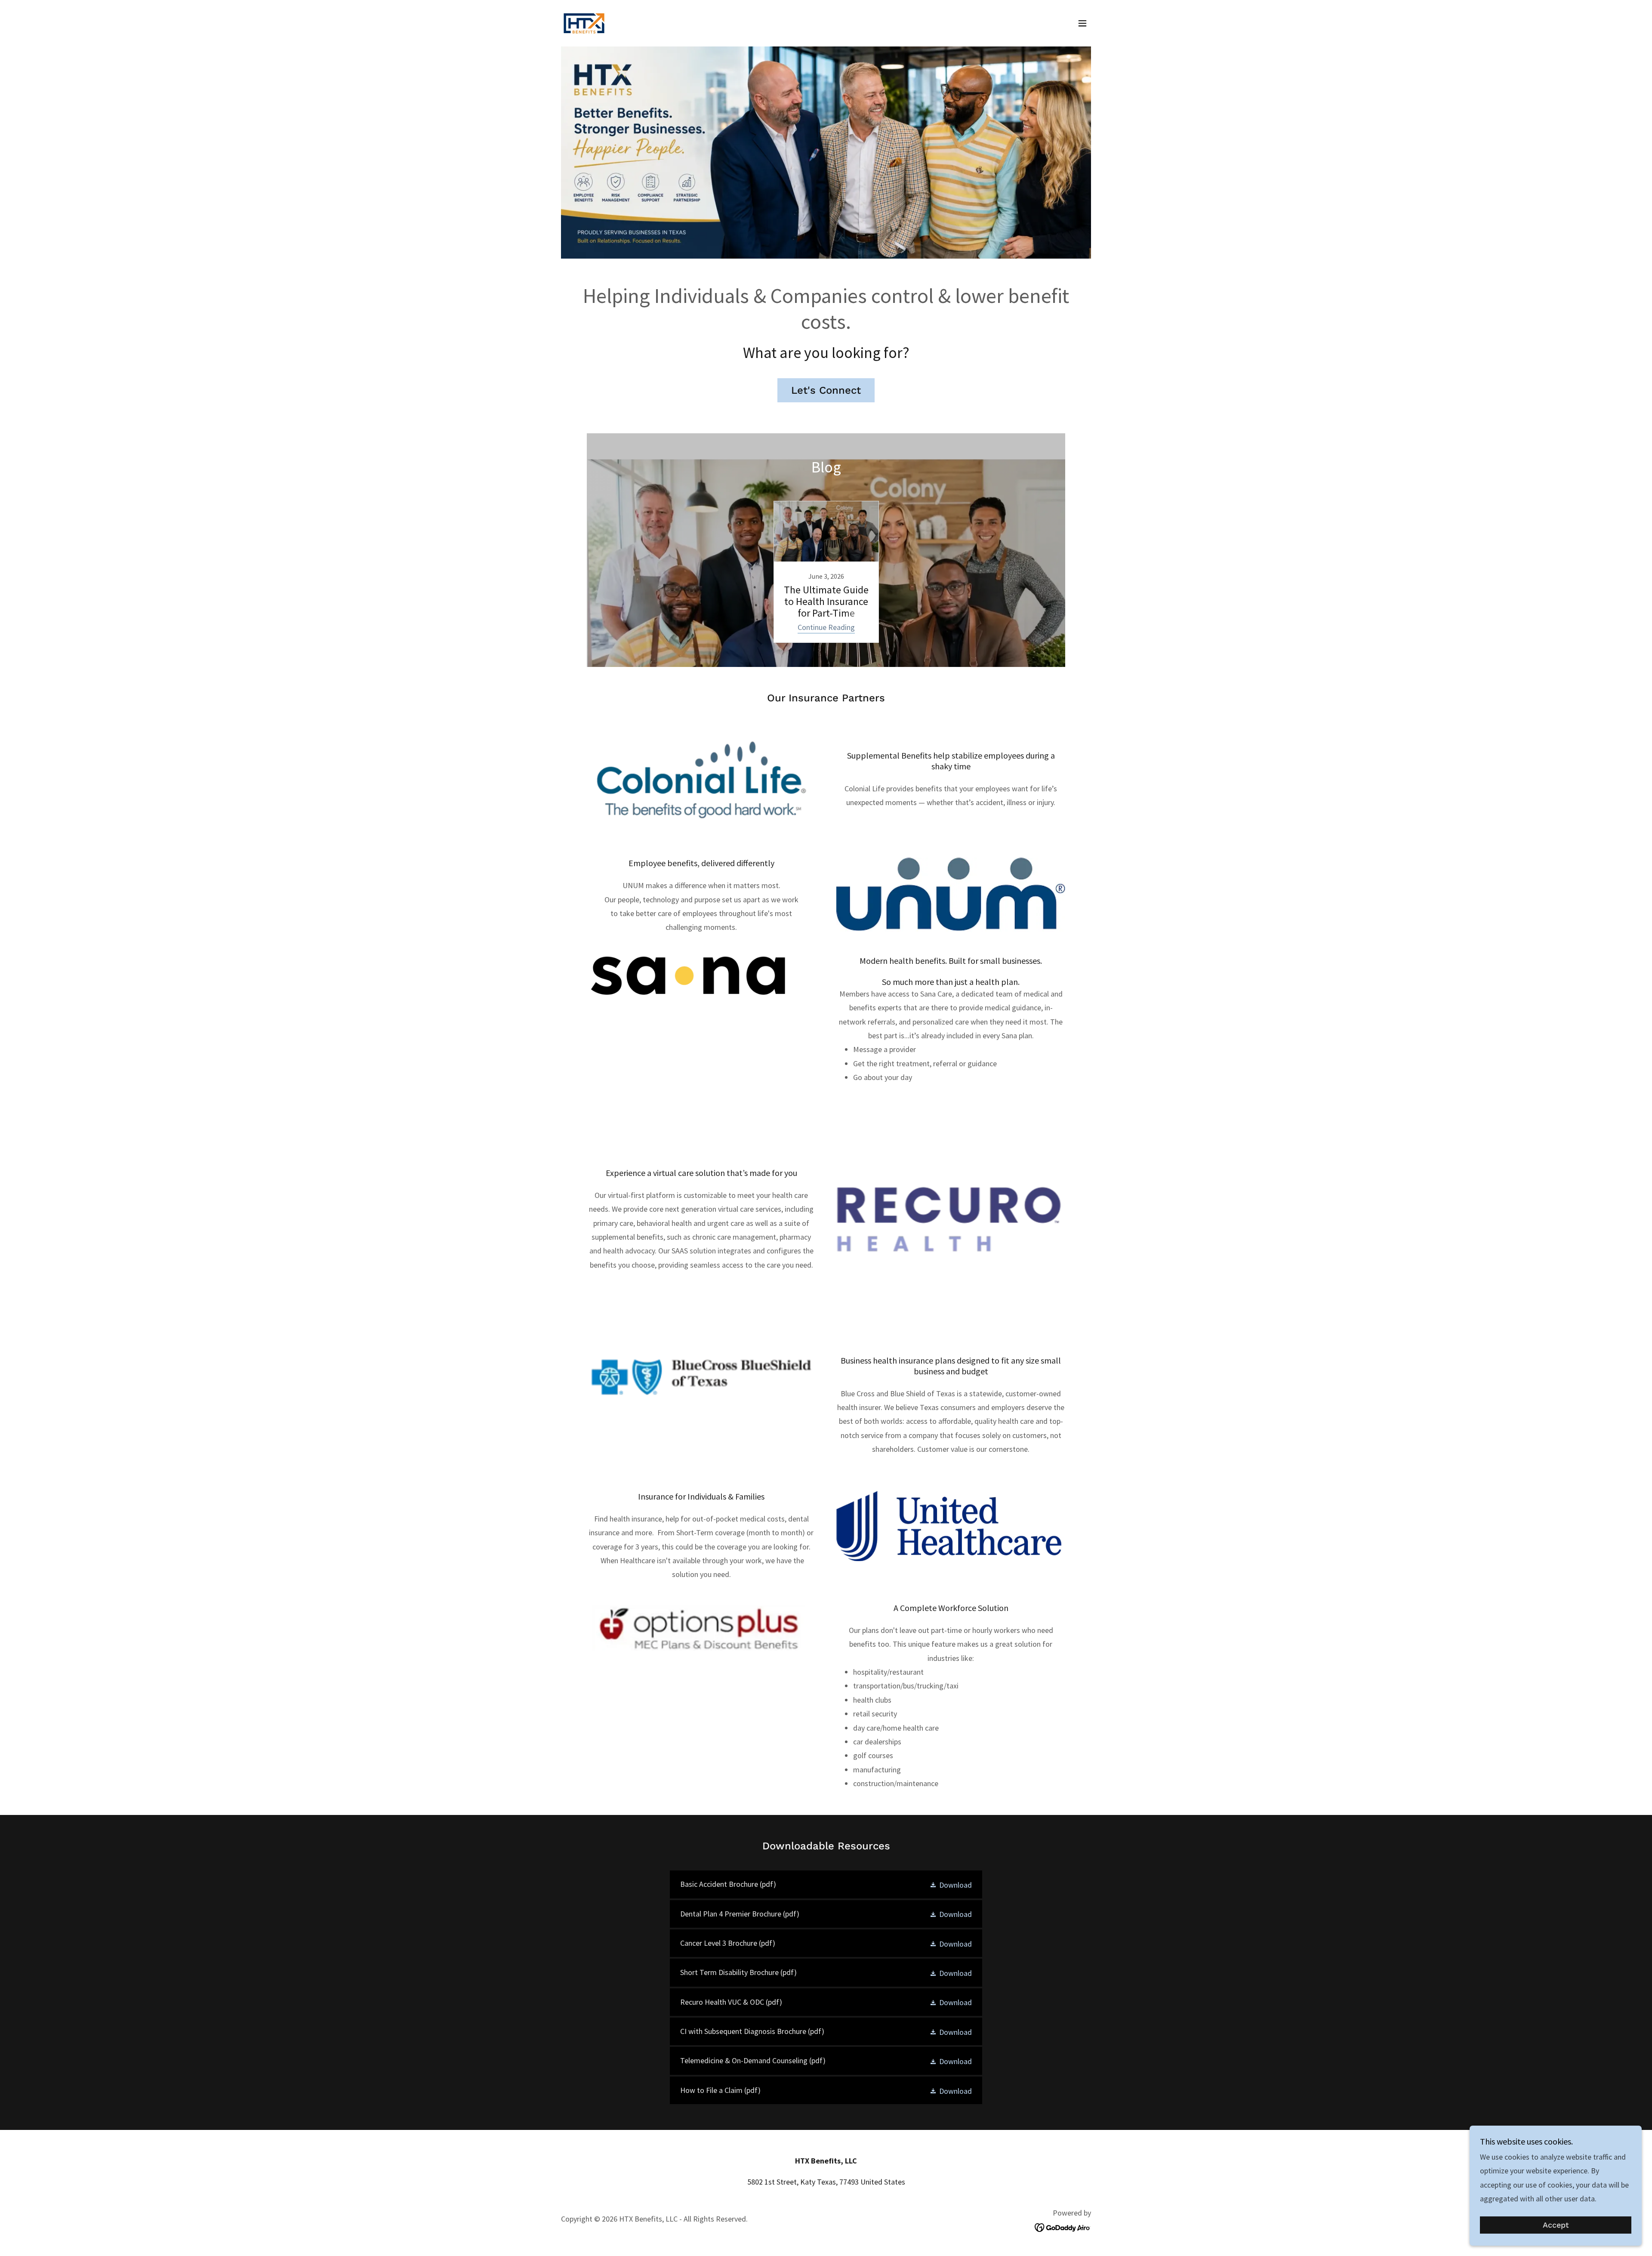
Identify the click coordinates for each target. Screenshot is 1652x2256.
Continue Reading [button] (826, 627)
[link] (584, 22)
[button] (1082, 23)
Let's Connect (826, 390)
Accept (1556, 2225)
